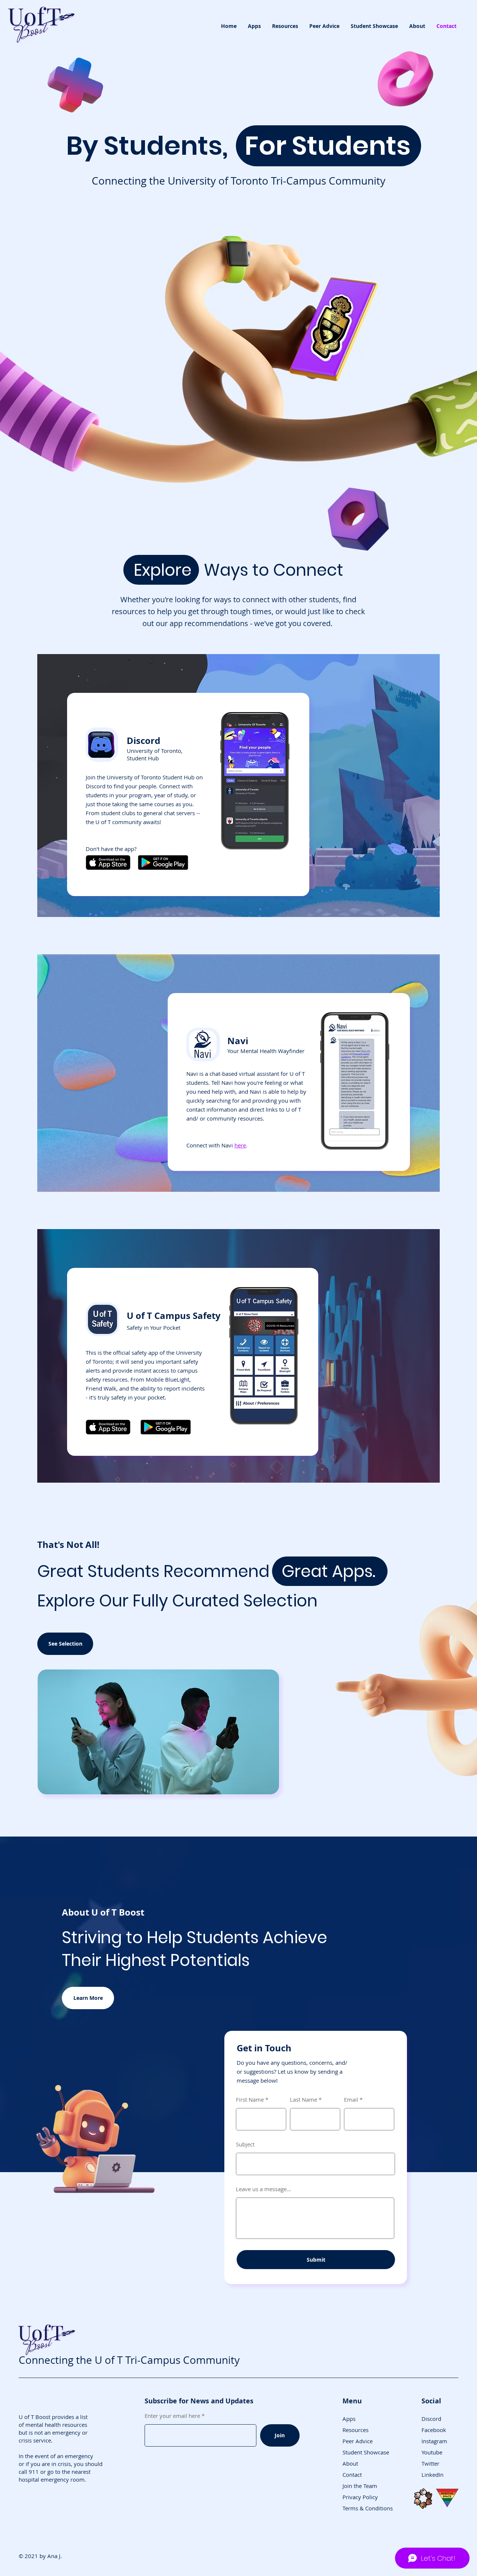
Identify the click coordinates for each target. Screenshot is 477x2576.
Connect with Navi (210, 1145)
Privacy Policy (360, 2497)
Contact (352, 2475)
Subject (245, 2144)
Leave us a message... (263, 2189)
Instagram (434, 2441)
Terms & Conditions (368, 2508)
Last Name (304, 2100)
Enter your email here (172, 2416)
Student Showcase (366, 2452)
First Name (250, 2100)
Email (351, 2100)
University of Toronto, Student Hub (155, 754)
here (240, 1145)
